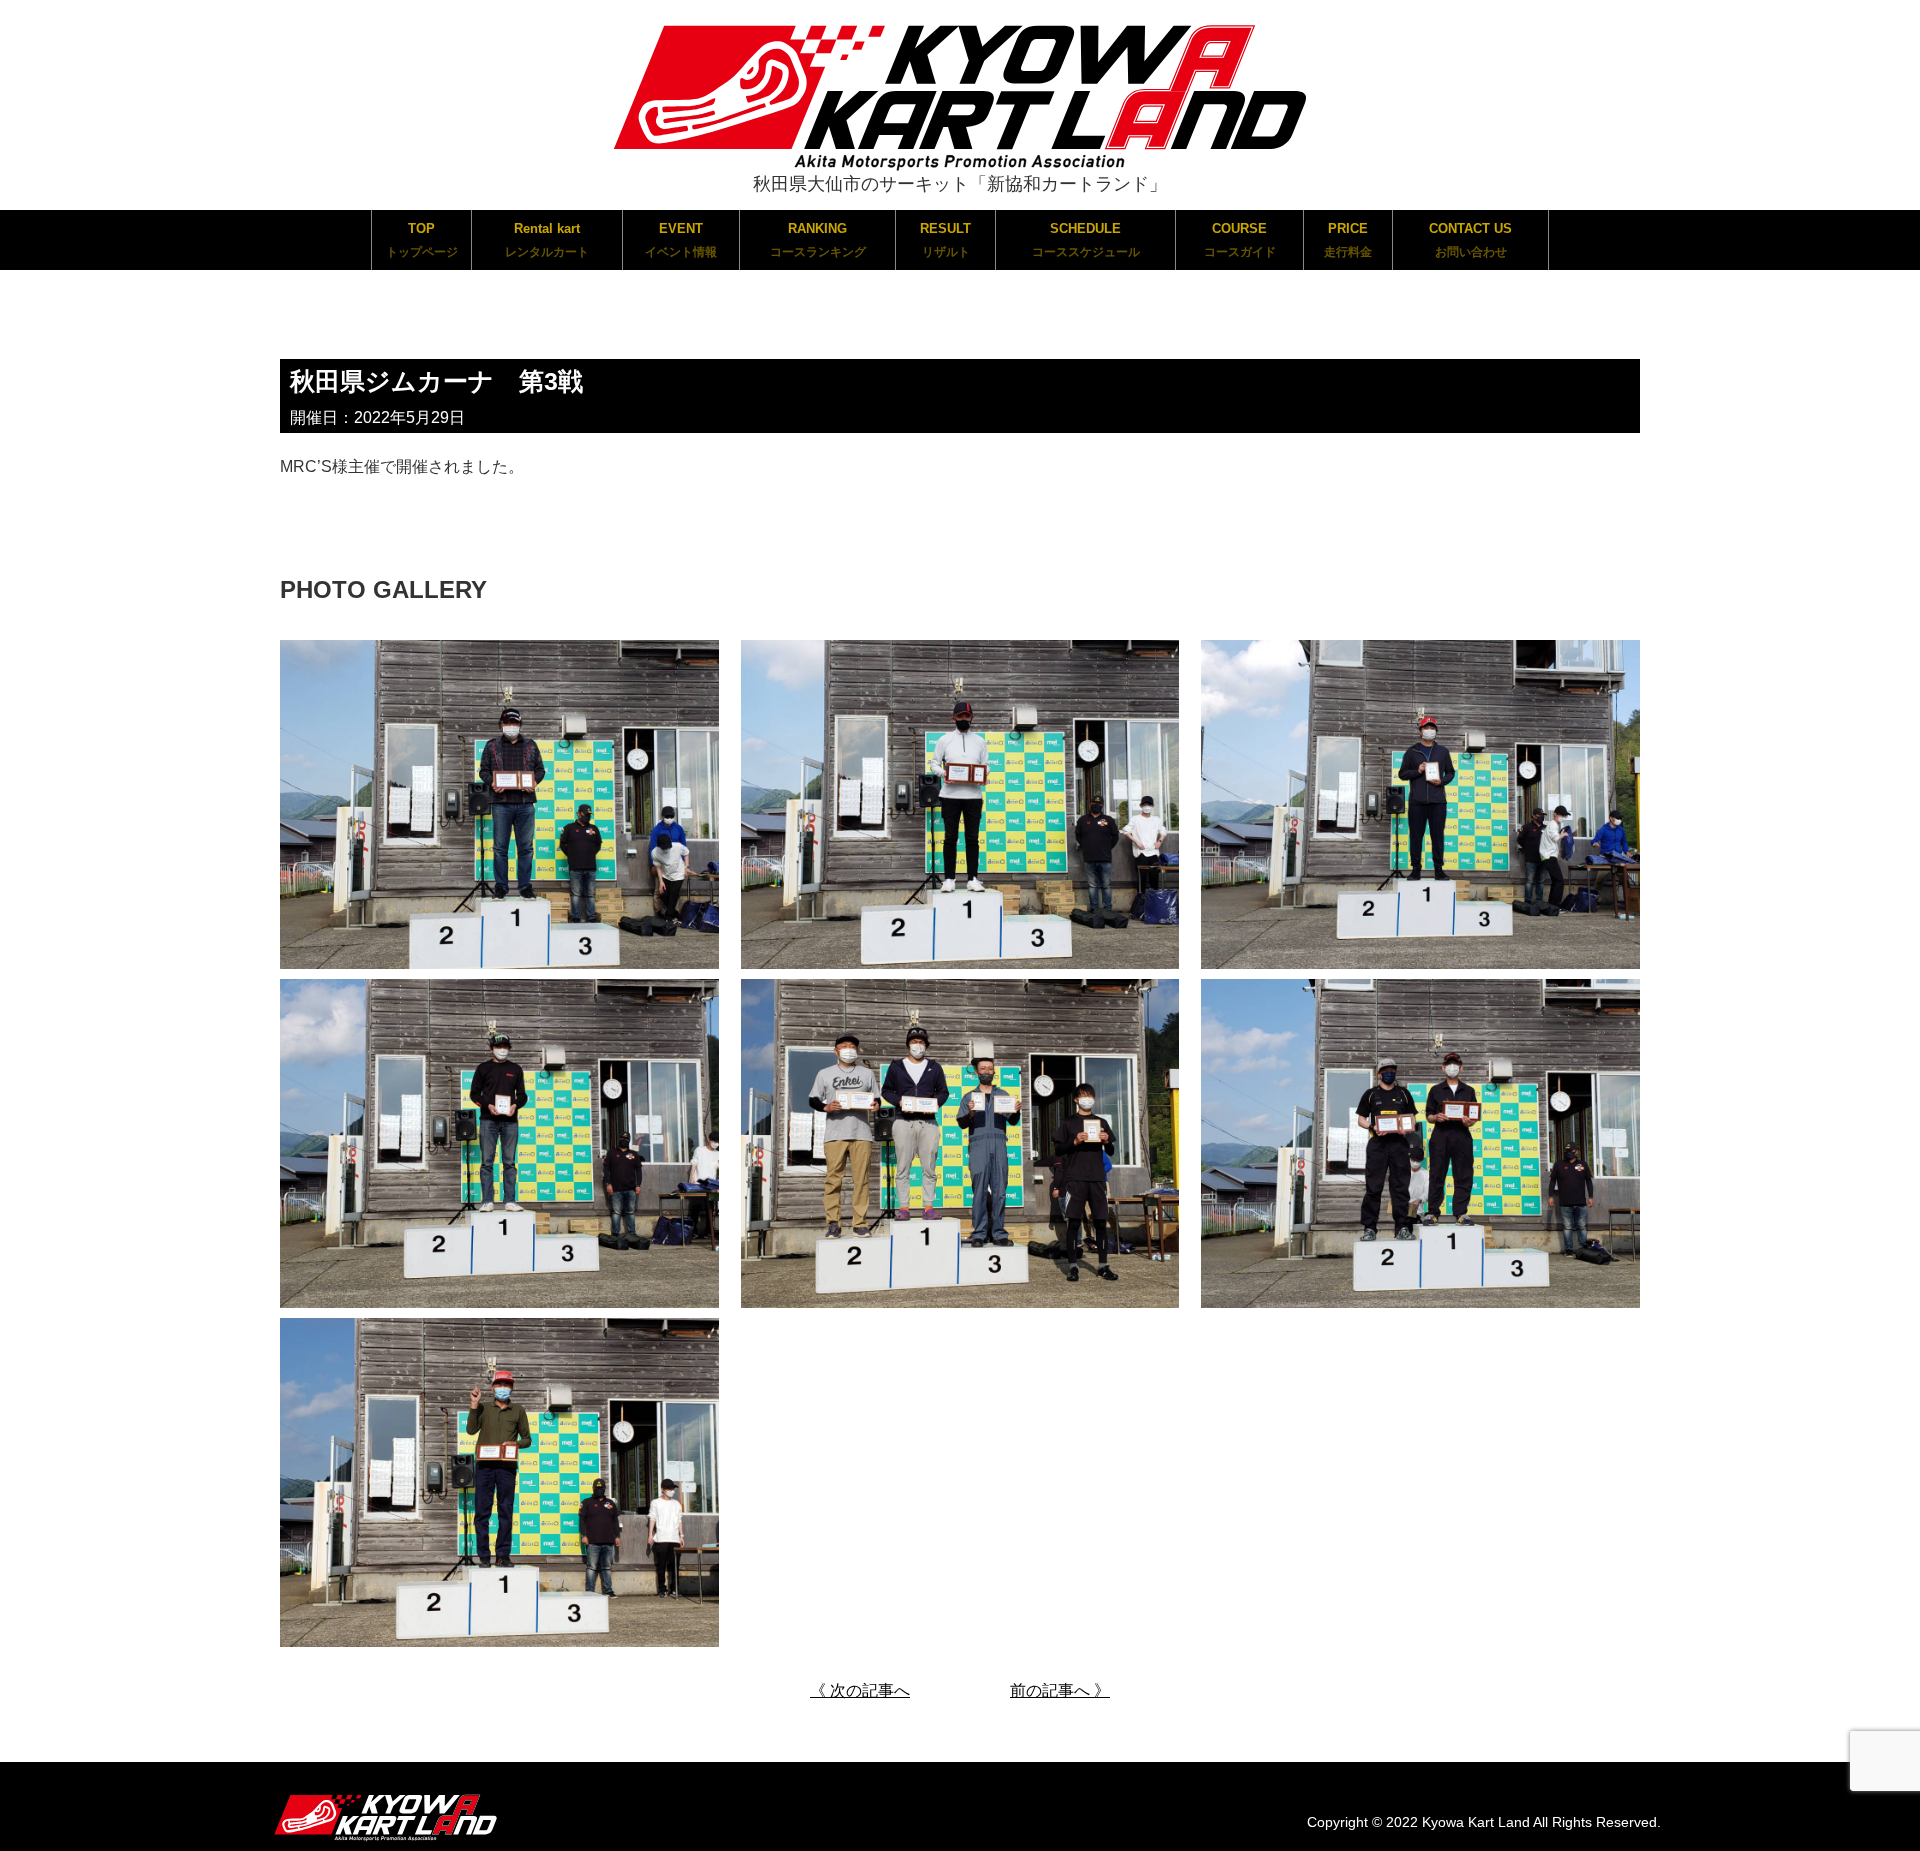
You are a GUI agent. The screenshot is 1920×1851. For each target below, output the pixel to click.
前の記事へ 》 (1060, 1690)
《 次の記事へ (860, 1690)
